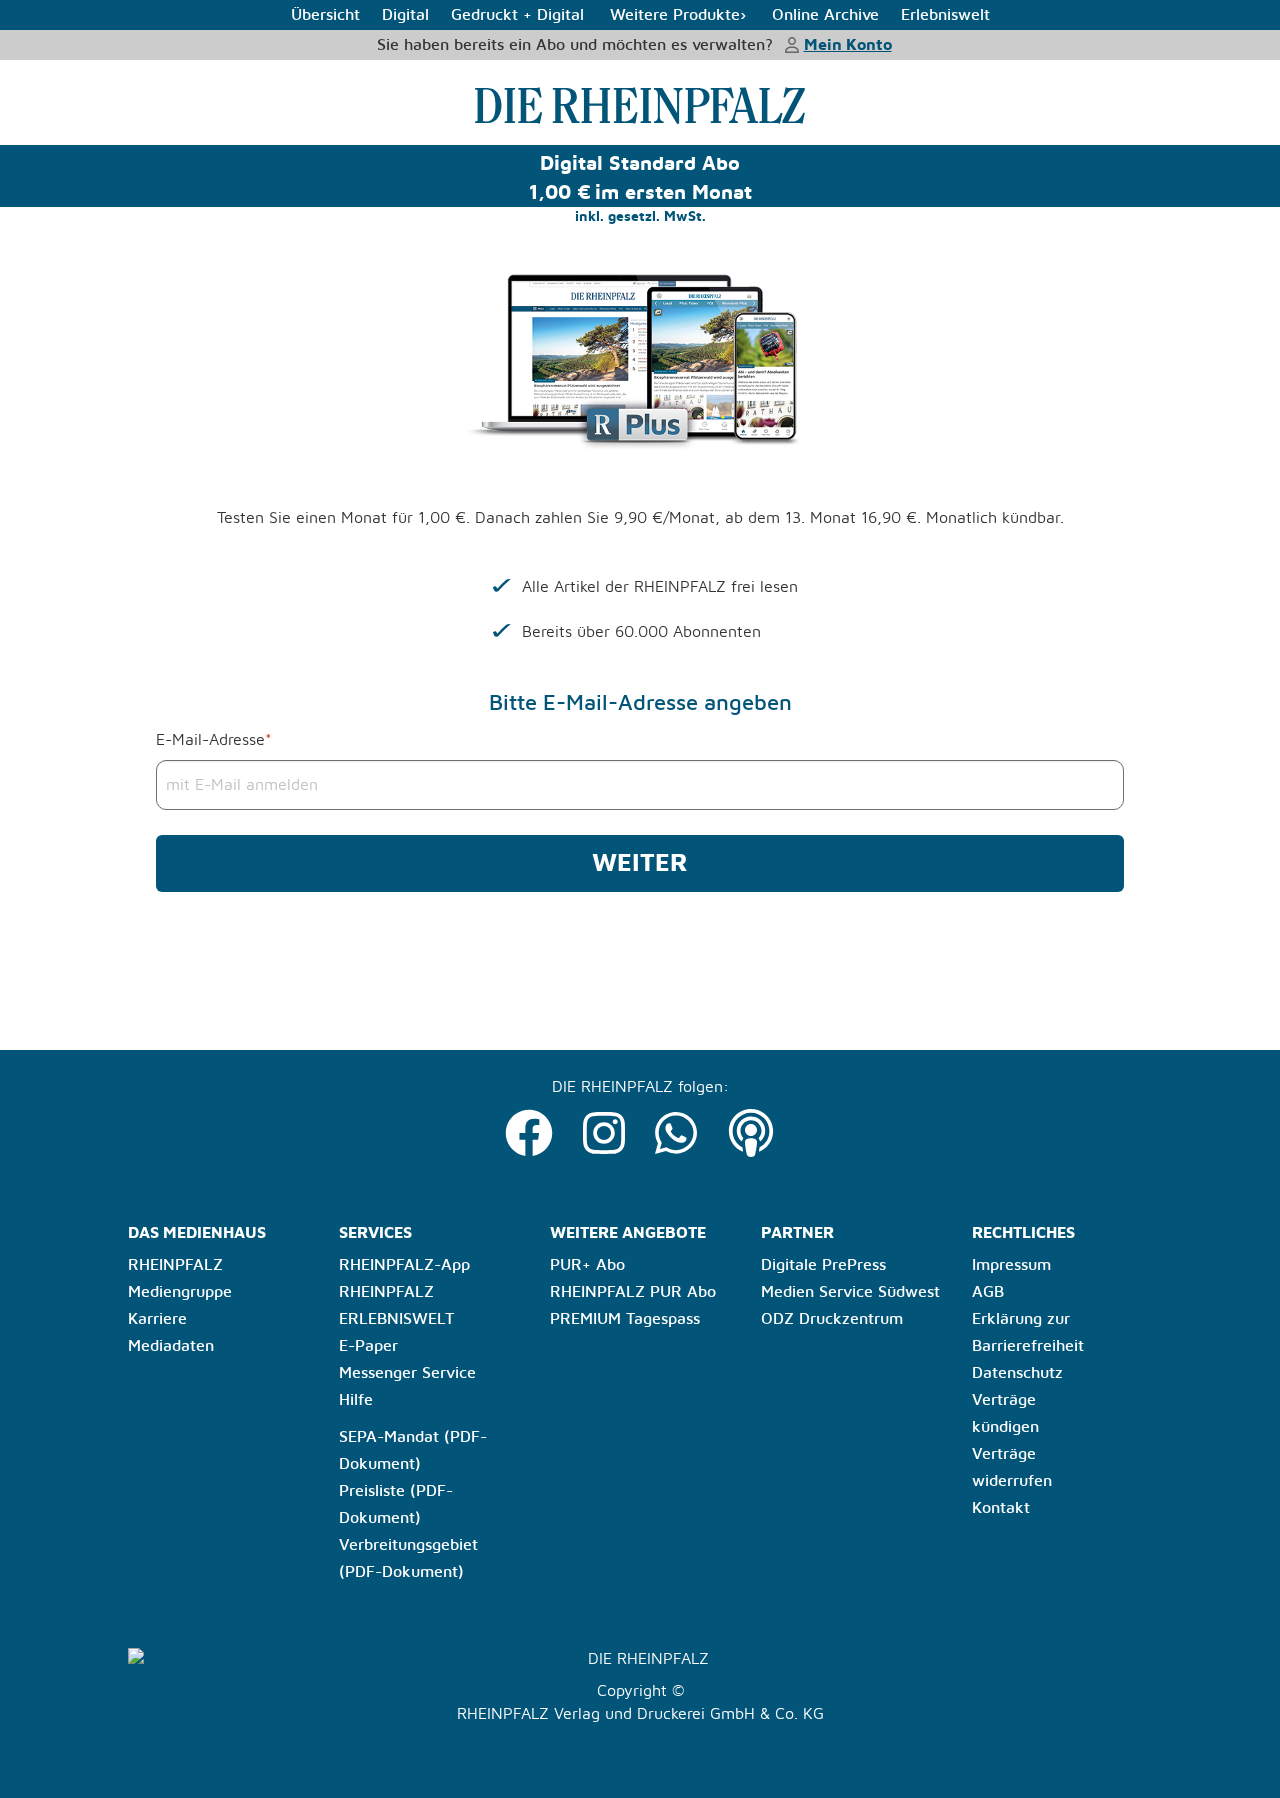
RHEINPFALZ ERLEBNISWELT (396, 1305)
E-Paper (368, 1346)
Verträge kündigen (1005, 1413)
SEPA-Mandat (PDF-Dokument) (413, 1450)
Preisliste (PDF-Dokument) (396, 1504)
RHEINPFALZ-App (404, 1265)
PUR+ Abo (587, 1265)
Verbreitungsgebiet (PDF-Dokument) (408, 1558)
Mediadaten (171, 1346)
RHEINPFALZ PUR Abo (633, 1292)
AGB (988, 1292)
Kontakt (1001, 1508)
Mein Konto (848, 45)
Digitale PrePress (823, 1265)
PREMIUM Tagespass (625, 1319)
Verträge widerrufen (1012, 1467)
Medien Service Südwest (850, 1292)
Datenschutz (1017, 1373)
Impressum (1011, 1265)
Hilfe (356, 1400)
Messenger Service (407, 1373)
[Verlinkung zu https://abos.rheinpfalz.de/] (640, 105)
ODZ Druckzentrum (832, 1319)
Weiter (640, 863)
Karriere (157, 1319)
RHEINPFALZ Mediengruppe (180, 1278)
